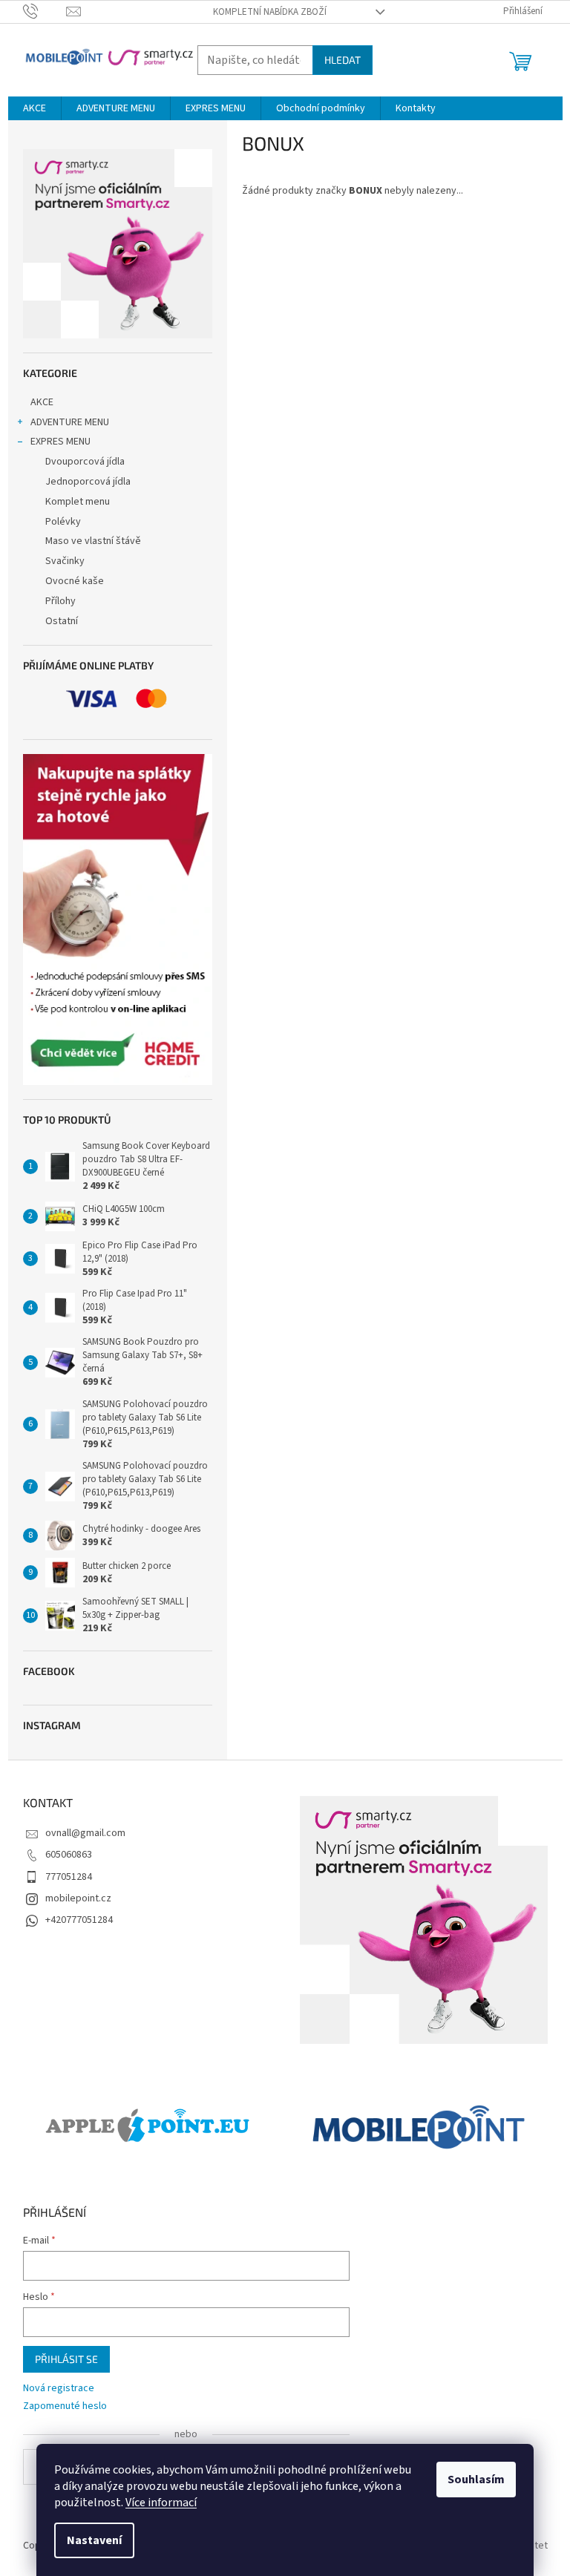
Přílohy (60, 601)
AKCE (42, 402)
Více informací (161, 2503)
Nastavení (94, 2540)
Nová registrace (59, 2389)
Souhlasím (476, 2480)
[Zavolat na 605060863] (45, 11)
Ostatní (62, 621)
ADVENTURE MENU (70, 422)
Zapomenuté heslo (65, 2406)
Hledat (343, 60)
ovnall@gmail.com (85, 1833)
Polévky (63, 522)
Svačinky (65, 561)
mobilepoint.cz (78, 1898)
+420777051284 (79, 1920)
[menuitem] (35, 108)
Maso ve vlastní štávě (93, 541)
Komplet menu (78, 502)
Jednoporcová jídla (88, 482)
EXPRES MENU (60, 442)
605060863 (69, 1855)
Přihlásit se (66, 2359)
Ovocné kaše (75, 581)
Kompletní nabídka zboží (270, 12)
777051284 (69, 1877)
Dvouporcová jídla (85, 462)
